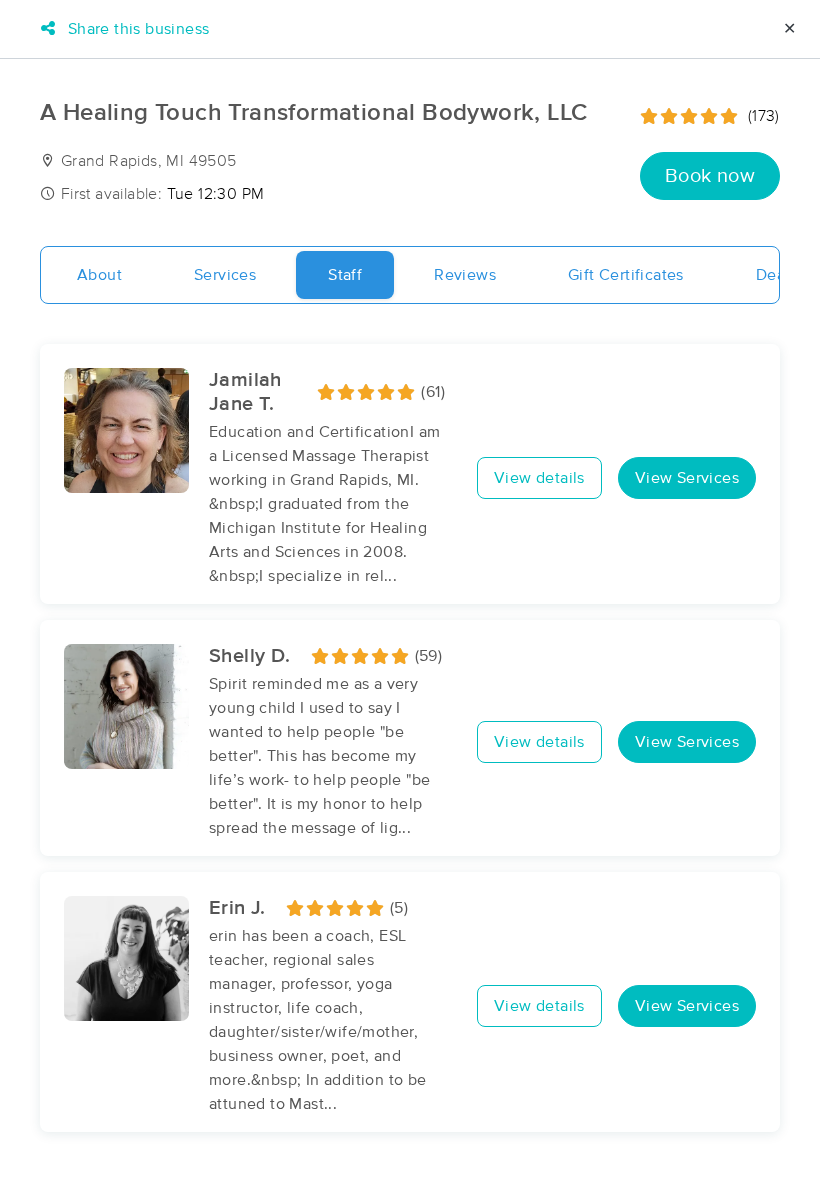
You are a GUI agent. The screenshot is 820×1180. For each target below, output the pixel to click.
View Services (687, 478)
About (99, 275)
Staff (345, 275)
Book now (710, 176)
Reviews (465, 275)
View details (539, 478)
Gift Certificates (626, 275)
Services (225, 275)
